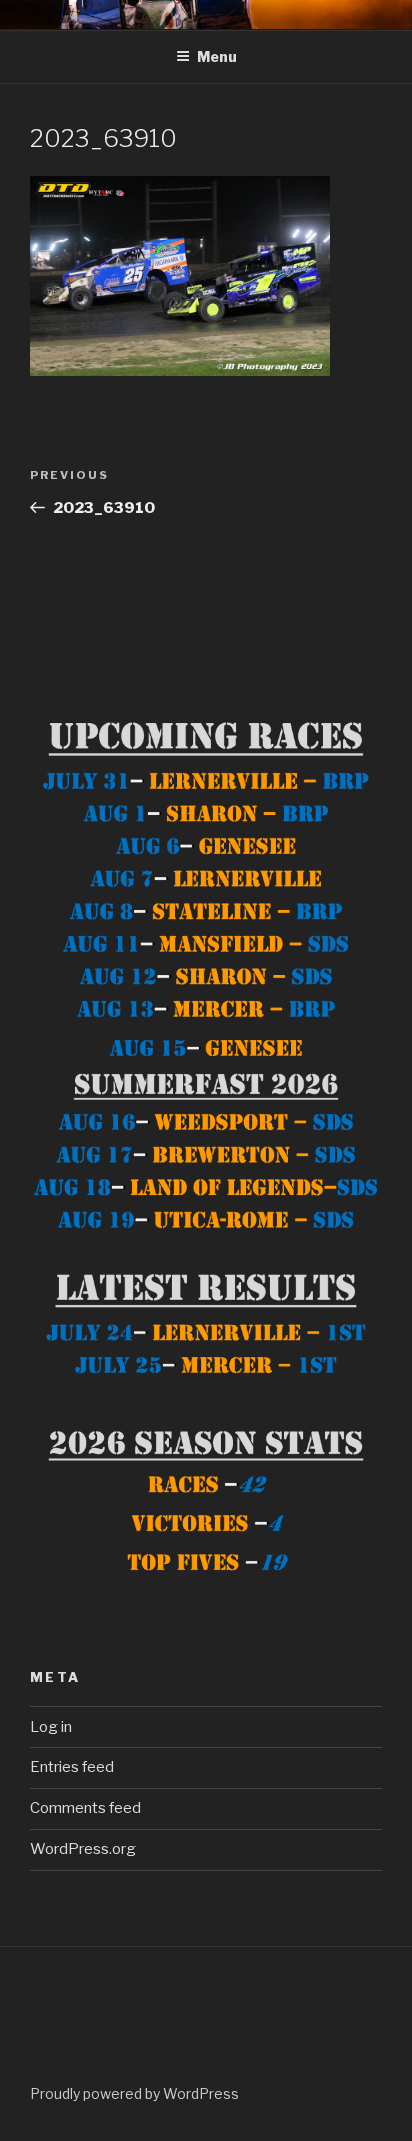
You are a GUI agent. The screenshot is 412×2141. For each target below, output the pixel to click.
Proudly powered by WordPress (134, 2093)
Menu (217, 56)
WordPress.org (83, 1849)
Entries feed (72, 1767)
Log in (51, 1727)
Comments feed (85, 1808)
